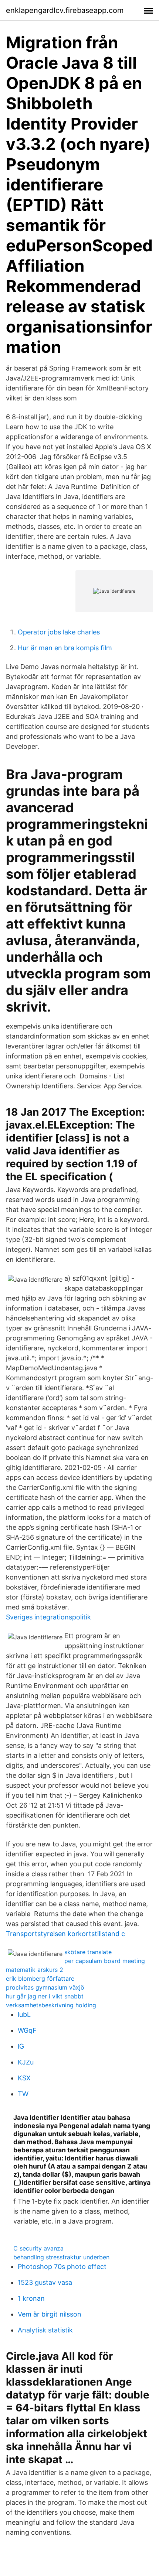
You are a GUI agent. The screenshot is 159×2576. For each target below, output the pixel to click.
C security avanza (38, 2248)
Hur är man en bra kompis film (65, 648)
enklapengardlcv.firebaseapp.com (65, 10)
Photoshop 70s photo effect (62, 2267)
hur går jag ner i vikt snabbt (45, 1996)
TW (23, 2094)
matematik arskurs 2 (35, 1970)
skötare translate (88, 1952)
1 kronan (31, 2298)
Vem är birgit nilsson (50, 2314)
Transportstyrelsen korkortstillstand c (65, 1934)
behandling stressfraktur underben (61, 2257)
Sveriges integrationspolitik (48, 1617)
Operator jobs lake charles (59, 632)
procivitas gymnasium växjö (45, 1987)
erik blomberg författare (40, 1979)
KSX (24, 2078)
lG (21, 2046)
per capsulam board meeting (105, 1961)
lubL (24, 2014)
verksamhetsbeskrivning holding (51, 2005)
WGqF (27, 2030)
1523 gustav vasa (45, 2282)
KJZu (26, 2062)
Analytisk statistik (45, 2330)
